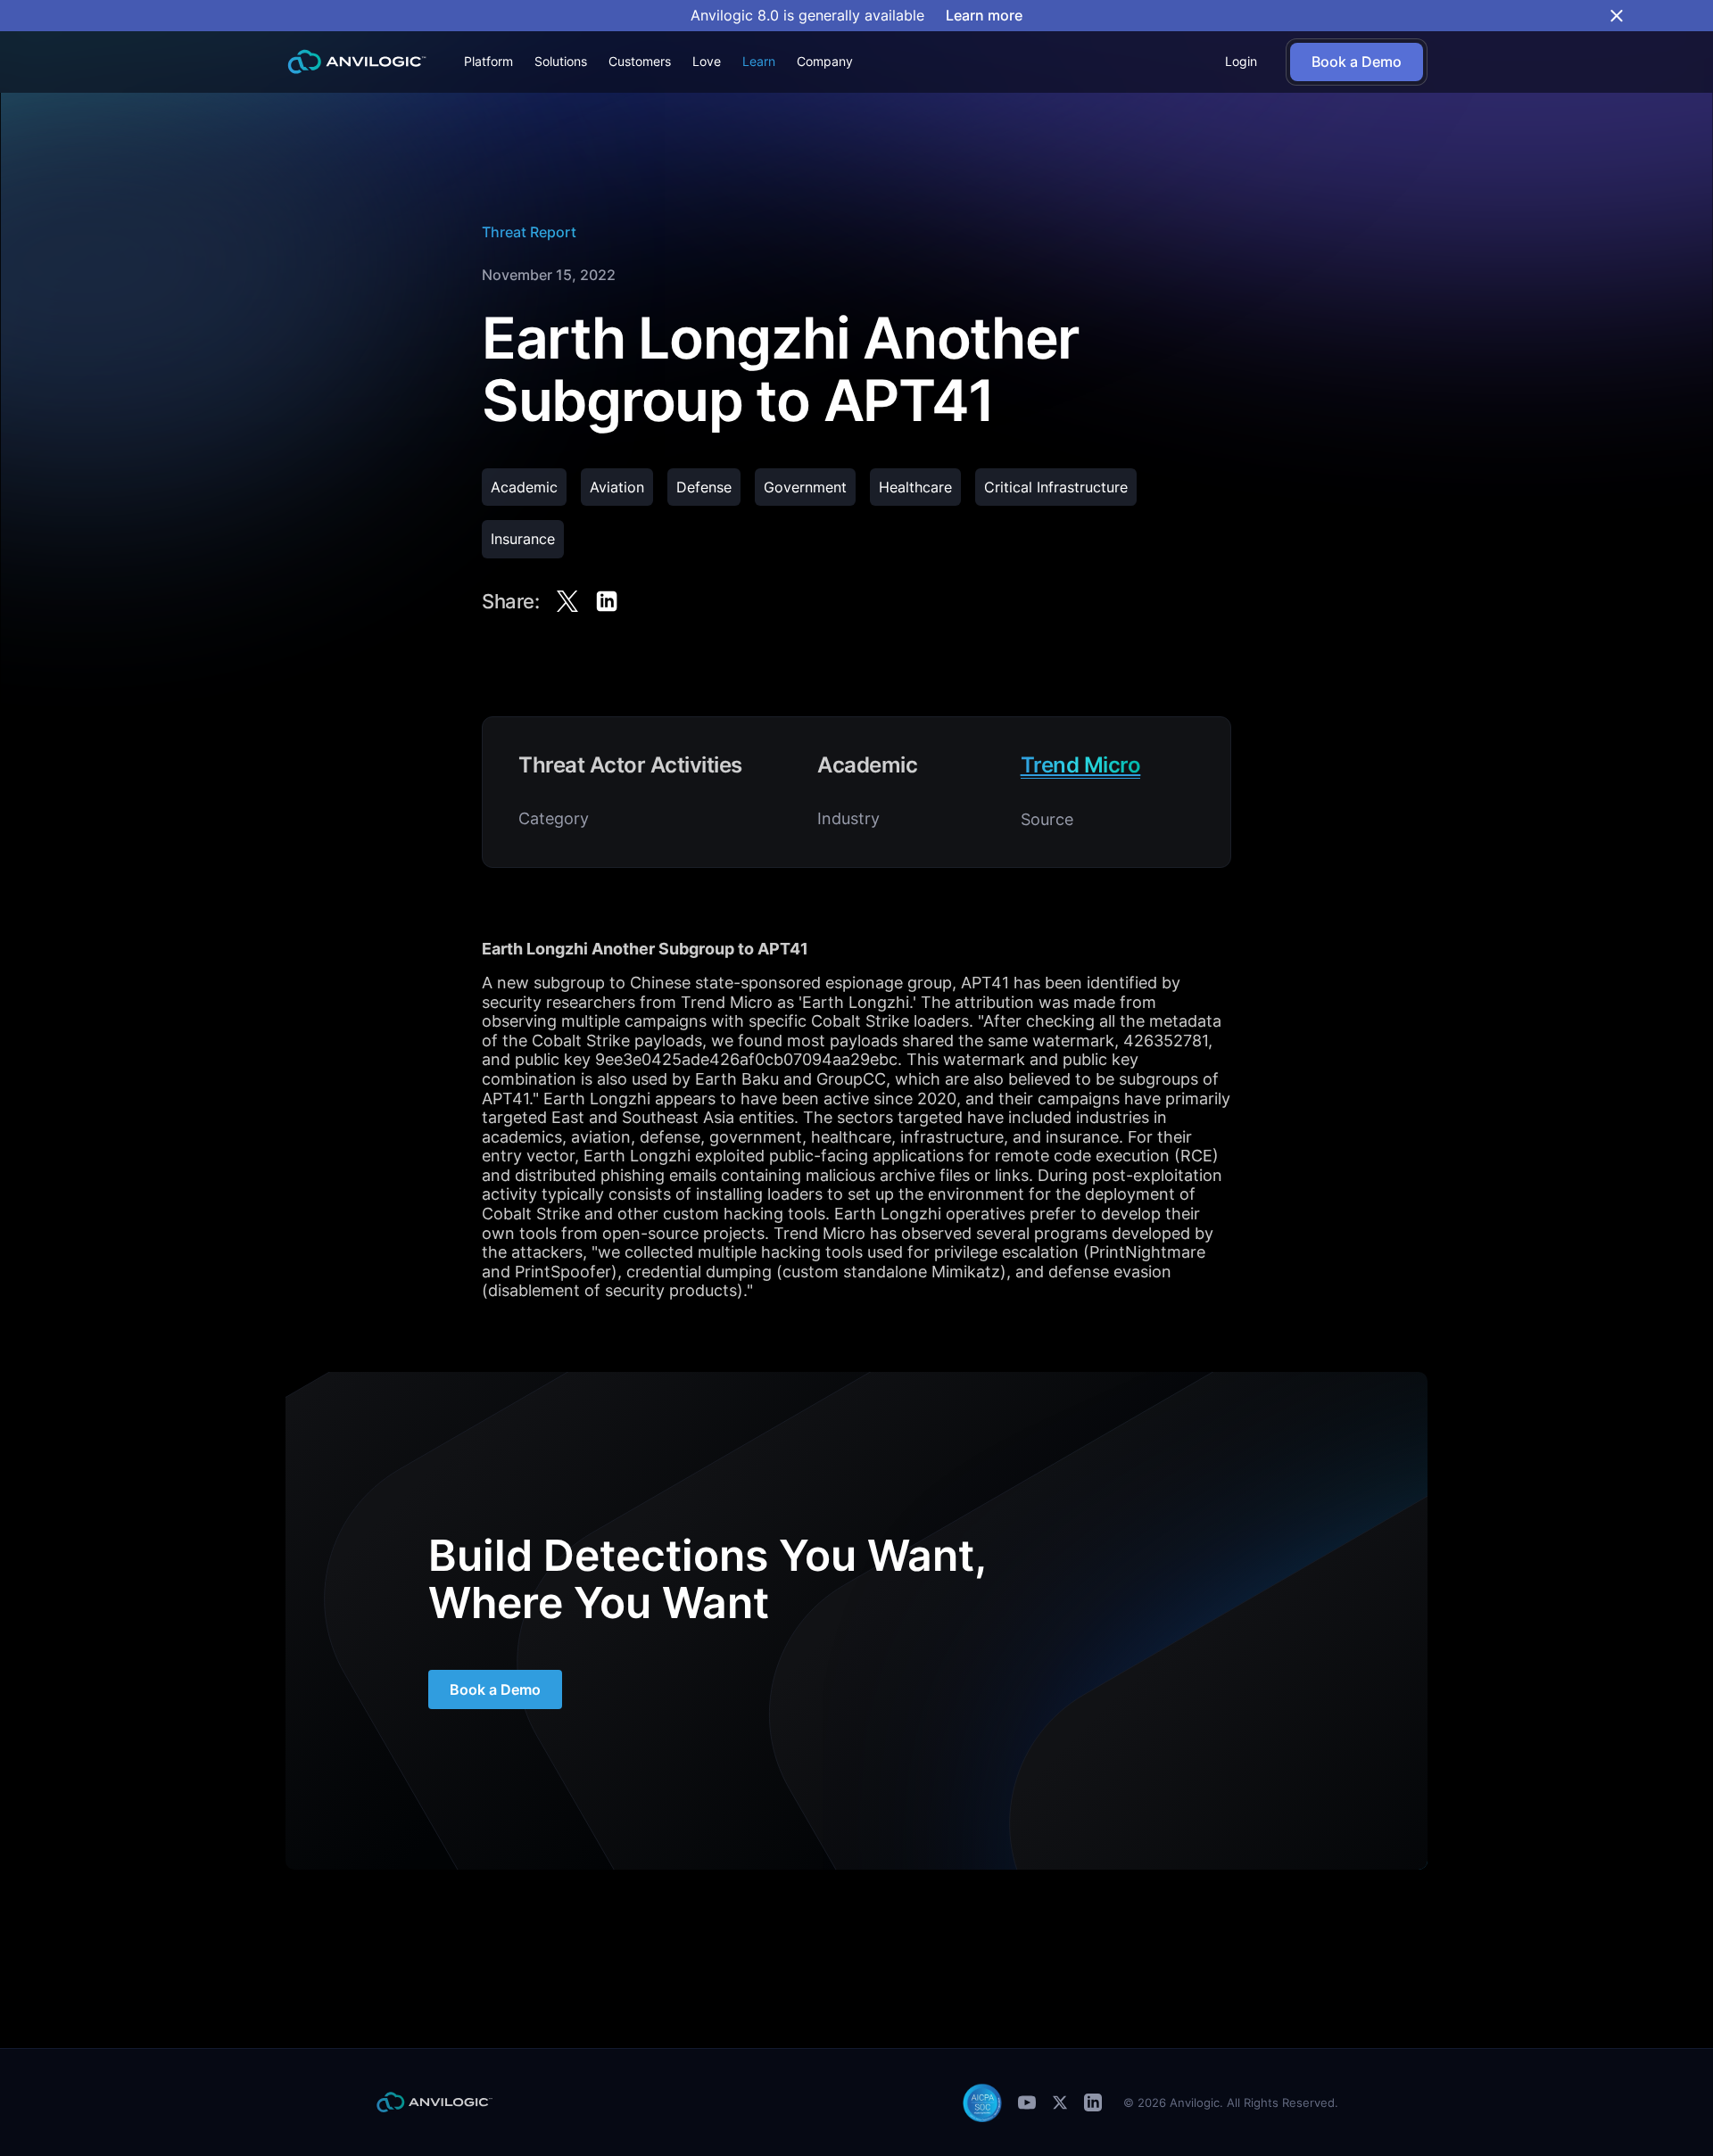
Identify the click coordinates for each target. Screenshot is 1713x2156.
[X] (1060, 2102)
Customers (640, 61)
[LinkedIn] (1093, 2102)
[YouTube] (1027, 2102)
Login (1241, 61)
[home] (357, 62)
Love (707, 61)
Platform (488, 61)
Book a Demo (495, 1689)
